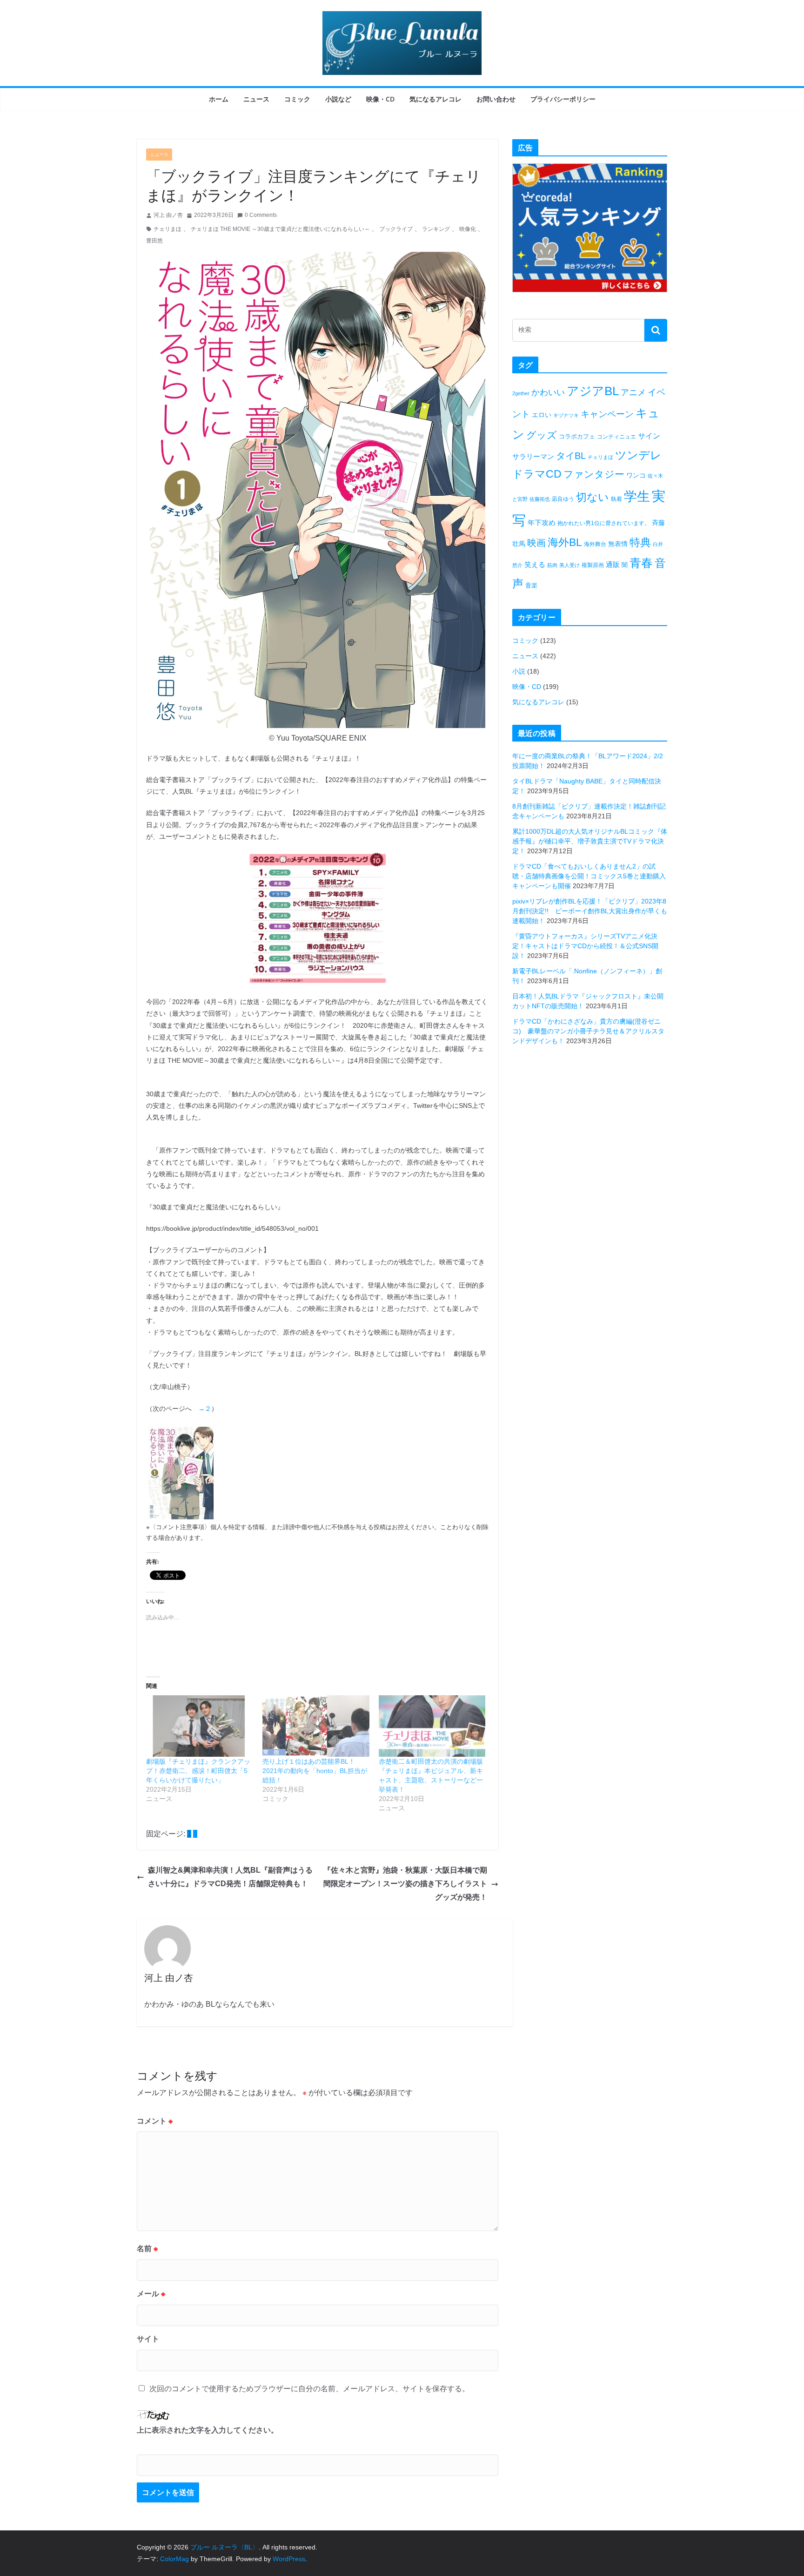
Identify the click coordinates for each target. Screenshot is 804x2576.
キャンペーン (607, 414)
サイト (148, 2339)
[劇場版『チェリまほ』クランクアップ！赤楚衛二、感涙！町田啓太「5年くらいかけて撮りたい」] (200, 1726)
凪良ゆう (563, 499)
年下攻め (542, 523)
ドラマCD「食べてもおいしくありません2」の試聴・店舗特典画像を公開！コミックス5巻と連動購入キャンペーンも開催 (589, 876)
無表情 (618, 544)
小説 (519, 671)
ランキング (436, 229)
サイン (649, 436)
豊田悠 (154, 241)
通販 (613, 564)
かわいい (548, 392)
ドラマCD (537, 474)
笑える (535, 564)
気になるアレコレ (435, 99)
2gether (521, 393)
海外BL (565, 542)
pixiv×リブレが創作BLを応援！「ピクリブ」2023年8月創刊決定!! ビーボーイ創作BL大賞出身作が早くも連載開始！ (590, 911)
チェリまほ (167, 229)
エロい (542, 415)
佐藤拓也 (540, 499)
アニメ (633, 392)
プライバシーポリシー (563, 99)
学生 (637, 496)
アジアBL (593, 391)
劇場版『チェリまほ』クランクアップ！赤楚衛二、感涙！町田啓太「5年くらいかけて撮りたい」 (198, 1771)
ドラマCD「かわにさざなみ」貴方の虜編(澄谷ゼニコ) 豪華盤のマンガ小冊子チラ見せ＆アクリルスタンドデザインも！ (588, 1031)
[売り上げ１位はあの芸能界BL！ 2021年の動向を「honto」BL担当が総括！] (316, 1726)
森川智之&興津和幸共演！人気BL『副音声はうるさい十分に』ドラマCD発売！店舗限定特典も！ (230, 1877)
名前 (147, 2249)
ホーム (219, 99)
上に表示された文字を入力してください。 (208, 2430)
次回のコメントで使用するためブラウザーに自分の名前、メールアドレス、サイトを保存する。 (309, 2389)
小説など (338, 99)
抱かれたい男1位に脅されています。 (604, 523)
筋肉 (552, 565)
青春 (641, 563)
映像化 (468, 229)
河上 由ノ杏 (168, 215)
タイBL (571, 456)
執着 (616, 499)
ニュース (256, 99)
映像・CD (380, 99)
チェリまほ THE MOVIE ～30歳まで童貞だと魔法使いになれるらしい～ (280, 229)
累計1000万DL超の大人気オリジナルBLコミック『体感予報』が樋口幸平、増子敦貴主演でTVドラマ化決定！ (590, 841)
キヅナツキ (566, 415)
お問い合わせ (496, 99)
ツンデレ (638, 455)
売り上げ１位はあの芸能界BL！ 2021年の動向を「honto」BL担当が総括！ (315, 1771)
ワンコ (636, 475)
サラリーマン (533, 456)
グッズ (542, 435)
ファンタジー (594, 474)
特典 (640, 542)
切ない (593, 497)
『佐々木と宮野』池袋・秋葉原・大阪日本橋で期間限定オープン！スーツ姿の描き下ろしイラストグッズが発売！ (405, 1884)
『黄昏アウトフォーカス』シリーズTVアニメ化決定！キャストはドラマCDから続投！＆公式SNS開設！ (585, 946)
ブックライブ (396, 229)
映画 (536, 543)
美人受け (569, 565)
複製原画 (593, 565)
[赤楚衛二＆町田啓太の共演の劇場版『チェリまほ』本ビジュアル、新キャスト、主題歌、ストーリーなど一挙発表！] (432, 1726)
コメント (155, 2121)
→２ (205, 1409)
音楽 (531, 585)
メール (151, 2294)
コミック (297, 99)
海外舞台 (595, 544)
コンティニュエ (616, 437)
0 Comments (261, 215)
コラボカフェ (577, 436)
